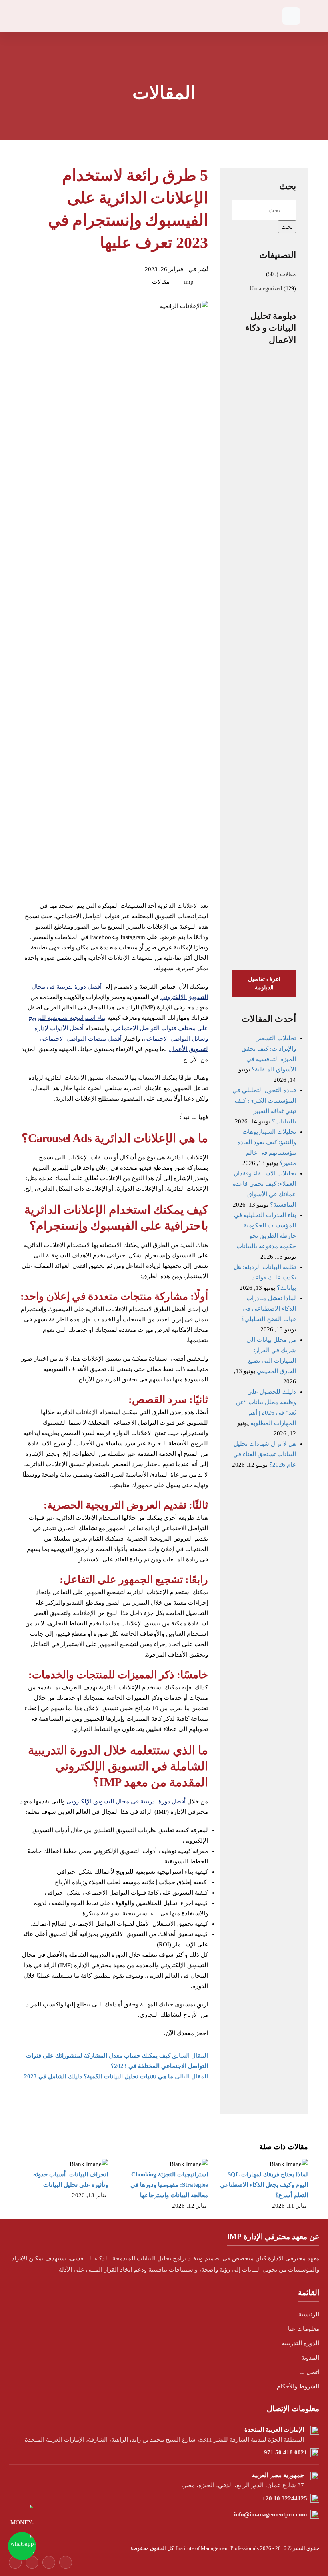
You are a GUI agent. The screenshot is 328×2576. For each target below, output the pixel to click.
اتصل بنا (309, 2372)
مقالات (288, 274)
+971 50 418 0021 (284, 2452)
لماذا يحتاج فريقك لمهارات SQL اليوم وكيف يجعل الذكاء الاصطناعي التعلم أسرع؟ (264, 2185)
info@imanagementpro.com (271, 2514)
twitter (32, 2562)
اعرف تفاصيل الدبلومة (264, 983)
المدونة (310, 2358)
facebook (15, 2562)
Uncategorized (266, 289)
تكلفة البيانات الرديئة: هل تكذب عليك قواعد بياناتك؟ (265, 1277)
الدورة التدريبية (300, 2343)
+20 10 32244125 (285, 2498)
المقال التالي (116, 2076)
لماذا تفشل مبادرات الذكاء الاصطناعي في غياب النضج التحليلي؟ (269, 1309)
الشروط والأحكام (298, 2386)
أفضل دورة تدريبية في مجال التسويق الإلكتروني (126, 1801)
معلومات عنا (304, 2329)
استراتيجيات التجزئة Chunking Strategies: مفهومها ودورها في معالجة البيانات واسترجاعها (169, 2185)
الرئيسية (309, 2314)
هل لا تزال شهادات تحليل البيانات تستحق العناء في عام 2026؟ (265, 1454)
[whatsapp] (22, 2546)
